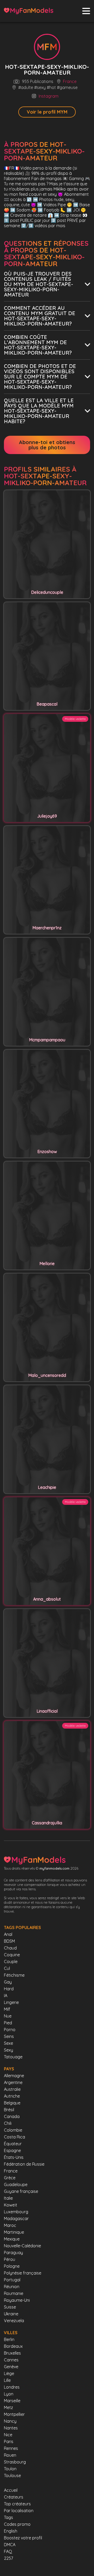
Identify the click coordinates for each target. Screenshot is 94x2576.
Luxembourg (16, 2212)
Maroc (10, 2225)
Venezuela (14, 2321)
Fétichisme (14, 1975)
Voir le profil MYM (47, 112)
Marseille (12, 2401)
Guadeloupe (16, 2184)
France (70, 82)
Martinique (14, 2232)
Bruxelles (12, 2353)
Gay (8, 1982)
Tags (8, 2517)
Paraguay (13, 2253)
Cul (7, 1968)
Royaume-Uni (17, 2300)
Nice (8, 2435)
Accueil (11, 2490)
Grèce (10, 2178)
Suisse (10, 2307)
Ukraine (11, 2314)
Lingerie (11, 2002)
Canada (12, 2116)
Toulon (10, 2469)
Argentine (13, 2082)
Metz (8, 2407)
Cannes (11, 2360)
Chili (8, 2123)
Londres (12, 2387)
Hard (9, 1989)
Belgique (12, 2103)
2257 (8, 2558)
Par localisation (19, 2511)
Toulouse (12, 2476)
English (11, 2531)
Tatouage (13, 2057)
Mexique (12, 2239)
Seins (9, 2036)
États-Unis (14, 2157)
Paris (9, 2441)
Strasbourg (15, 2462)
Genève (11, 2367)
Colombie (13, 2130)
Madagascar (16, 2219)
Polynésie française (23, 2273)
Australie (12, 2089)
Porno (10, 2030)
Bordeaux (13, 2346)
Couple (11, 1962)
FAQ (8, 2551)
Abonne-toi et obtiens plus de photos (47, 445)
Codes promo (17, 2524)
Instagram (49, 96)
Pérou (10, 2259)
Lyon (9, 2394)
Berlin (9, 2339)
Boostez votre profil (23, 2538)
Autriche (12, 2096)
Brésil (9, 2110)
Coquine (12, 1955)
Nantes (11, 2428)
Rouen (10, 2455)
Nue (8, 2016)
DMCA (10, 2545)
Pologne (12, 2266)
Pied (8, 2023)
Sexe (8, 2043)
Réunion (12, 2287)
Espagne (12, 2150)
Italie (8, 2198)
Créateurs (14, 2497)
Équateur (13, 2144)
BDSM (9, 1941)
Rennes (11, 2448)
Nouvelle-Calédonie (22, 2246)
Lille (7, 2380)
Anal (8, 1934)
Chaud (10, 1948)
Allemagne (14, 2076)
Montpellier (14, 2414)
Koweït (11, 2205)
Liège (9, 2373)
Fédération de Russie (24, 2164)
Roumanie (14, 2293)
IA (6, 1996)
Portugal (12, 2280)
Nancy (10, 2421)
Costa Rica (14, 2137)
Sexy (8, 2050)
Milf (7, 2009)
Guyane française (21, 2191)
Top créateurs (17, 2504)
